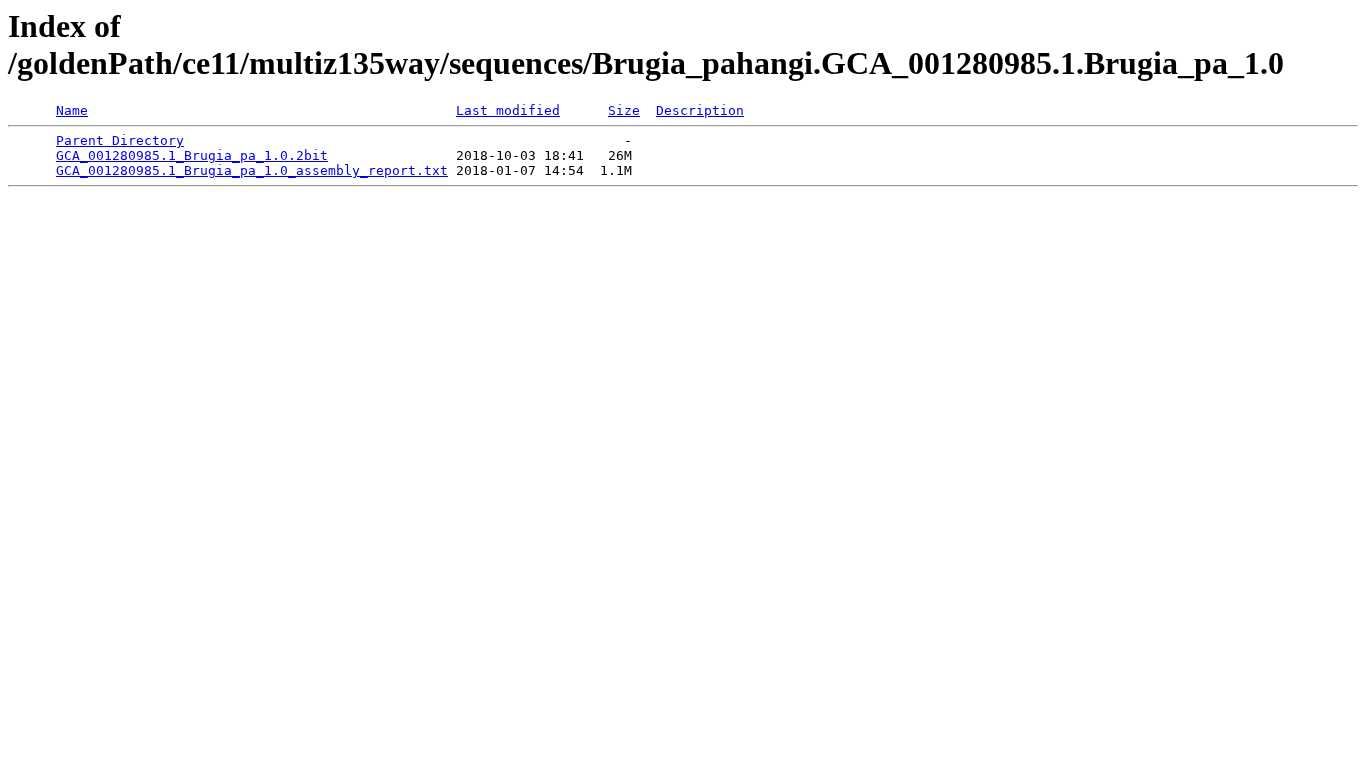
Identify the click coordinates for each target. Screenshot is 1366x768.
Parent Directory (120, 140)
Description (700, 110)
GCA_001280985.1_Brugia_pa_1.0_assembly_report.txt (252, 170)
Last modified (508, 110)
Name (72, 110)
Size (624, 110)
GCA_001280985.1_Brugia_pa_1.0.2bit (192, 155)
